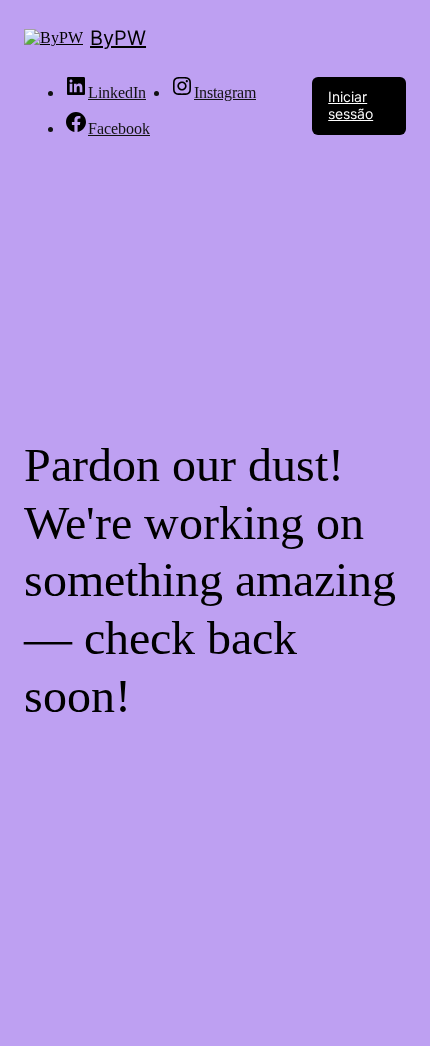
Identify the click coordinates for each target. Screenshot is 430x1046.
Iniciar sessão (350, 105)
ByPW (118, 38)
